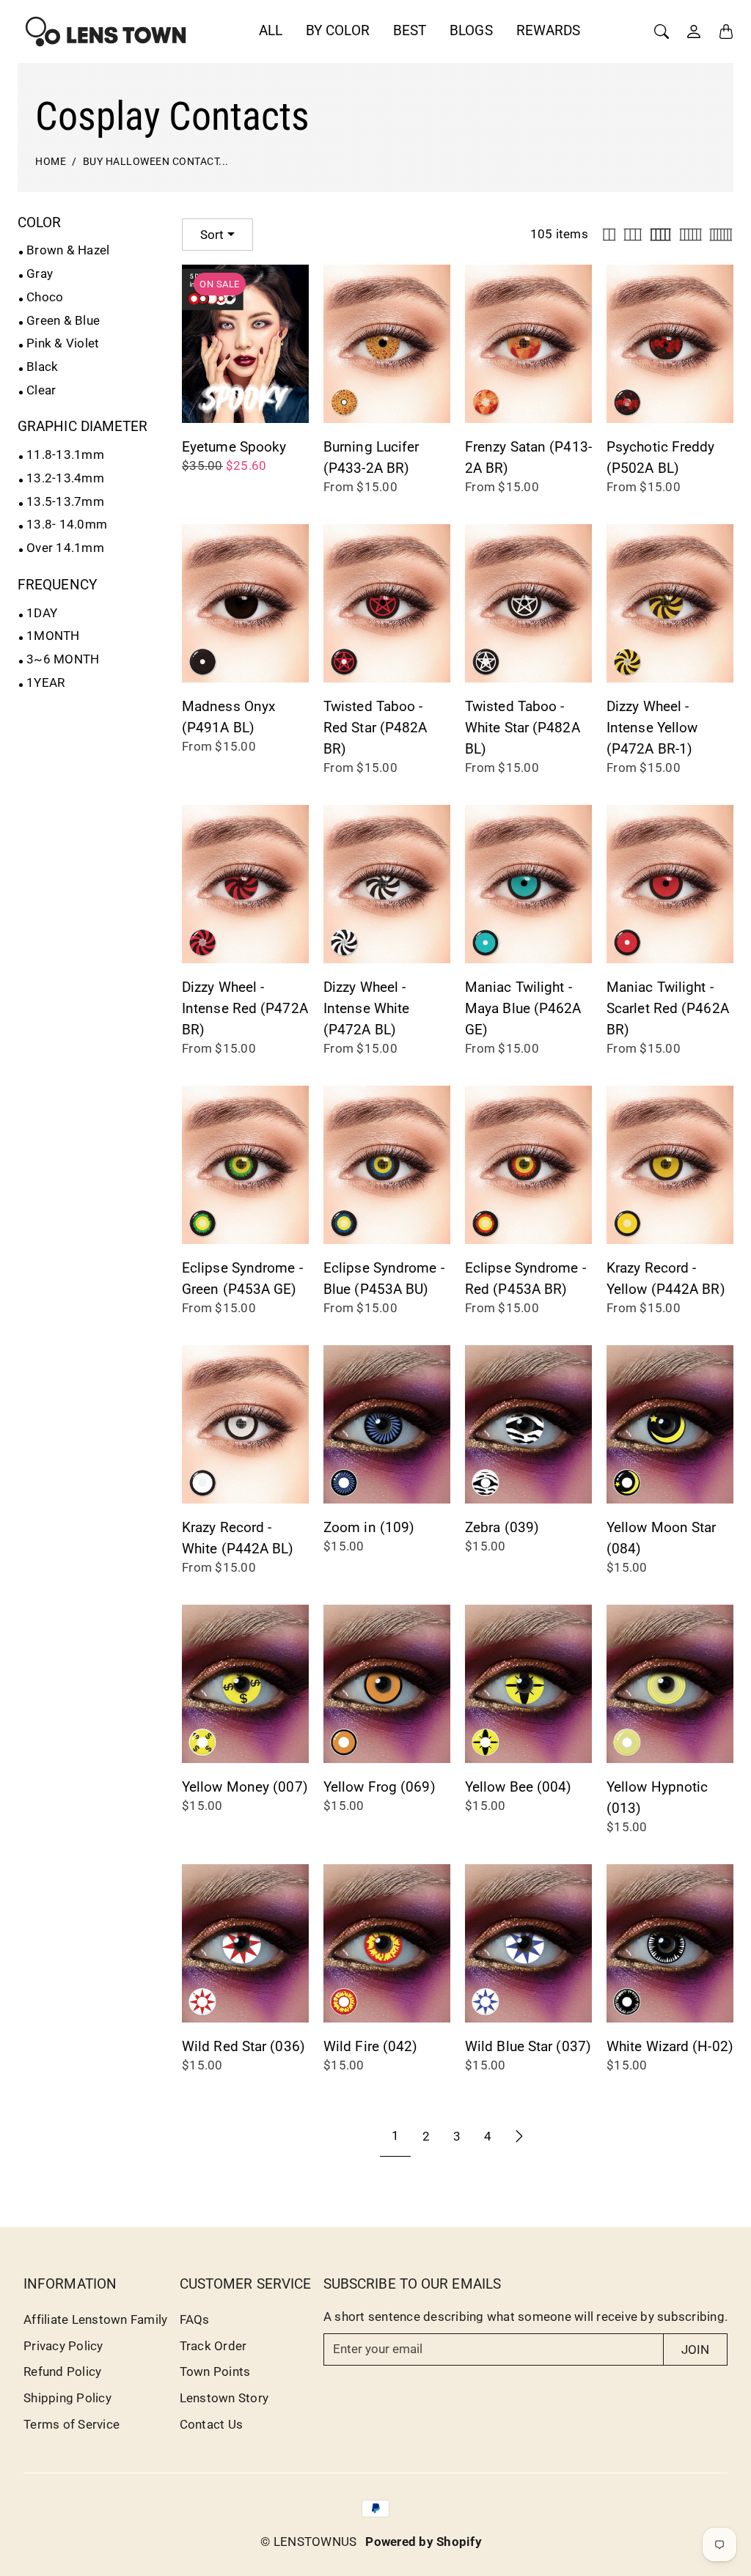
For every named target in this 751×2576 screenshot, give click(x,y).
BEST (410, 30)
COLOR (40, 222)
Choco (45, 297)
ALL (271, 30)
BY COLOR (338, 30)
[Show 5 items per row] (690, 235)
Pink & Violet (63, 343)
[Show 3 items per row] (633, 235)
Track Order (213, 2346)
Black (42, 367)
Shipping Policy (67, 2398)
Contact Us (212, 2424)
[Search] (662, 32)
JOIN (695, 2349)
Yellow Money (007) (245, 1787)
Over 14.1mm (65, 548)
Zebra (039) (502, 1527)
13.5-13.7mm (65, 501)
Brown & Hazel (68, 250)
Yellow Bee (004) (519, 1787)
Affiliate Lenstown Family (95, 2319)
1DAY (42, 613)
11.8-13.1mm (65, 455)
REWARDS (549, 30)
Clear (41, 390)
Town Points (215, 2371)
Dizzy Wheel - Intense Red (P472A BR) (245, 1008)
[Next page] (519, 2136)
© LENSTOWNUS (308, 2542)
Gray (40, 273)
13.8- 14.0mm (67, 524)
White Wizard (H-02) (670, 2046)
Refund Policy (62, 2371)
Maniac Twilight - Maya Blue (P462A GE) (523, 1008)
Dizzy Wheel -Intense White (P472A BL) (366, 1008)
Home (51, 162)
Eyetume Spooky (234, 447)
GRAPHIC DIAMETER (83, 426)
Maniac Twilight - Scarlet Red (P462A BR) (668, 1008)
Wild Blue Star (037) (528, 2046)
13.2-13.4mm (65, 478)
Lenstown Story (224, 2398)
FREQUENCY (57, 585)
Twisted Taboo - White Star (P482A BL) (523, 728)
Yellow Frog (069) (380, 1787)
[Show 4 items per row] (660, 235)
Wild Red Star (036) (243, 2046)
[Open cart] (726, 32)
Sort (212, 235)
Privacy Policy (63, 2346)
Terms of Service (72, 2424)
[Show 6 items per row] (721, 235)
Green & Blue (63, 320)
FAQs (195, 2319)
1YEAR (45, 682)
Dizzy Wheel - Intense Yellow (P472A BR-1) (652, 728)
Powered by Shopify (424, 2542)
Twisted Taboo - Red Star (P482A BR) (375, 728)
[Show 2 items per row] (609, 235)
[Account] (694, 32)
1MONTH (53, 636)
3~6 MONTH (63, 659)
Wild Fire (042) (371, 2046)
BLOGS (471, 30)
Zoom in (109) (369, 1527)
